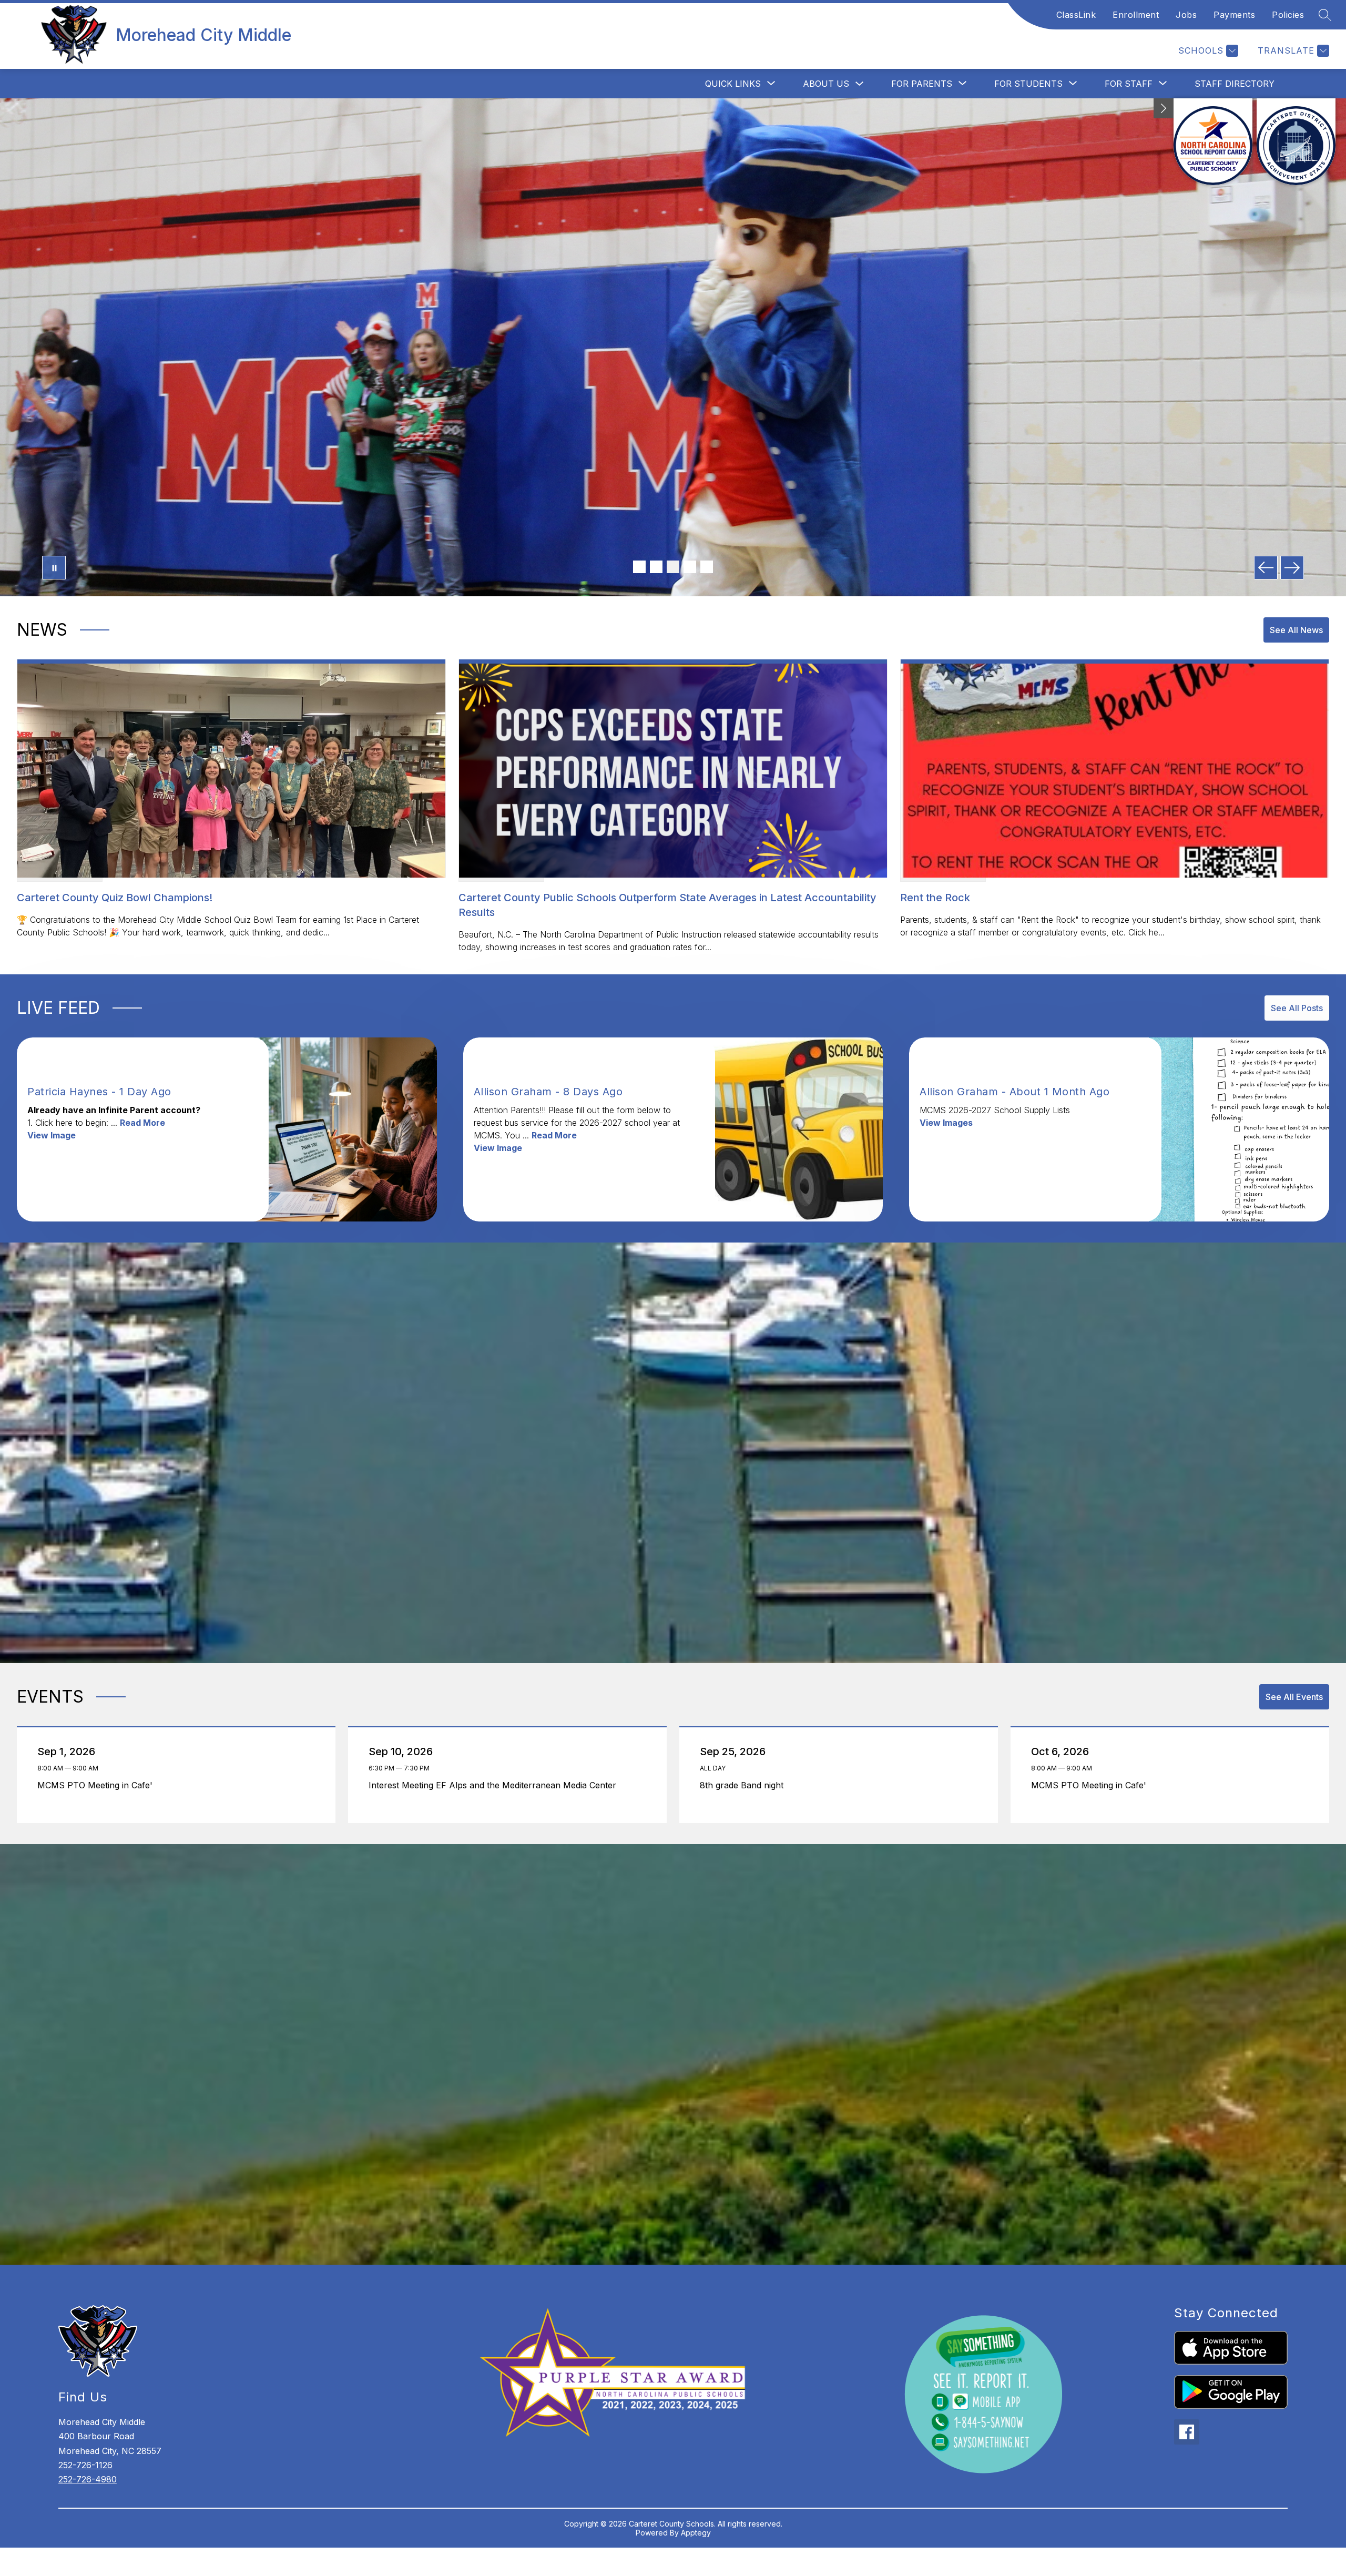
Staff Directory (1235, 84)
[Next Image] (1292, 568)
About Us (826, 84)
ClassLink (1076, 15)
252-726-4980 (88, 2479)
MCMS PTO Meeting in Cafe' (98, 1785)
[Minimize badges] (1164, 108)
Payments (1234, 15)
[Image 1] (639, 567)
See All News (1296, 630)
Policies (1288, 15)
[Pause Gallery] (54, 568)
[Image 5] (707, 567)
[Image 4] (690, 567)
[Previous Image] (1266, 568)
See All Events (1294, 1697)
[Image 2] (656, 567)
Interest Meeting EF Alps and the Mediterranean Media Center (495, 1785)
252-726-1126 (85, 2465)
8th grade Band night (744, 1785)
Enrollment (1136, 15)
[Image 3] (673, 567)
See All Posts (1297, 1008)
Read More (142, 1123)
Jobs (1186, 15)
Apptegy (696, 2533)
